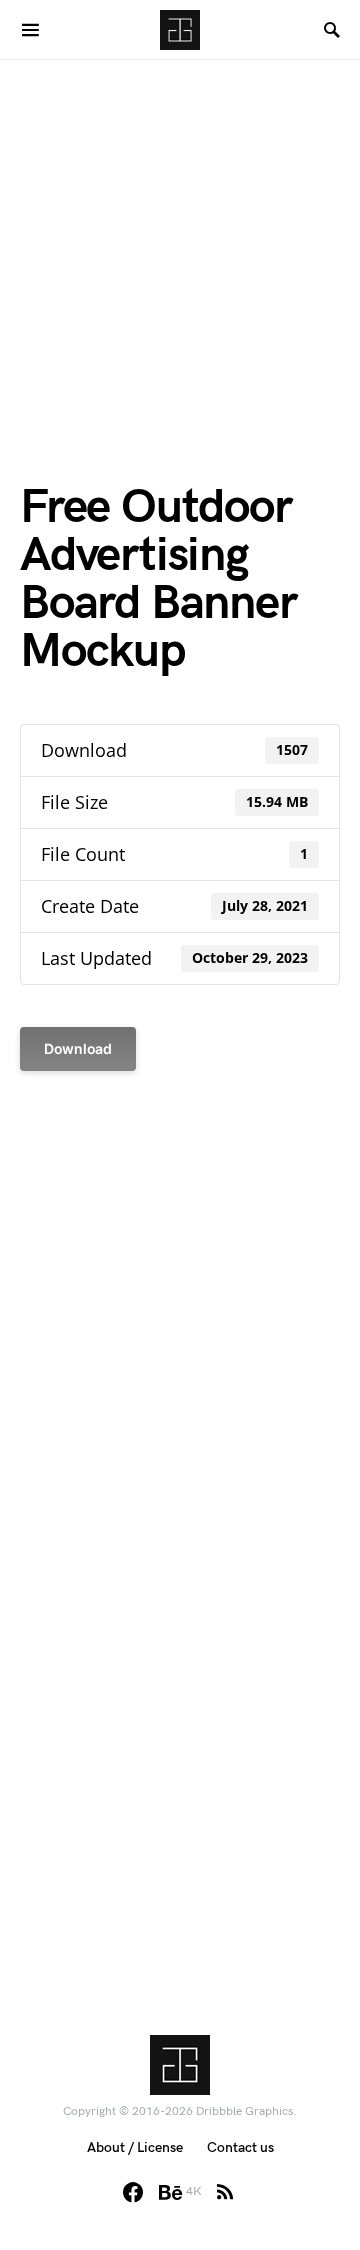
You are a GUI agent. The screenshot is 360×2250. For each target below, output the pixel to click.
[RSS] (225, 2192)
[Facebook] (133, 2192)
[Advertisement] (180, 240)
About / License (135, 2147)
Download (78, 1048)
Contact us (240, 2147)
